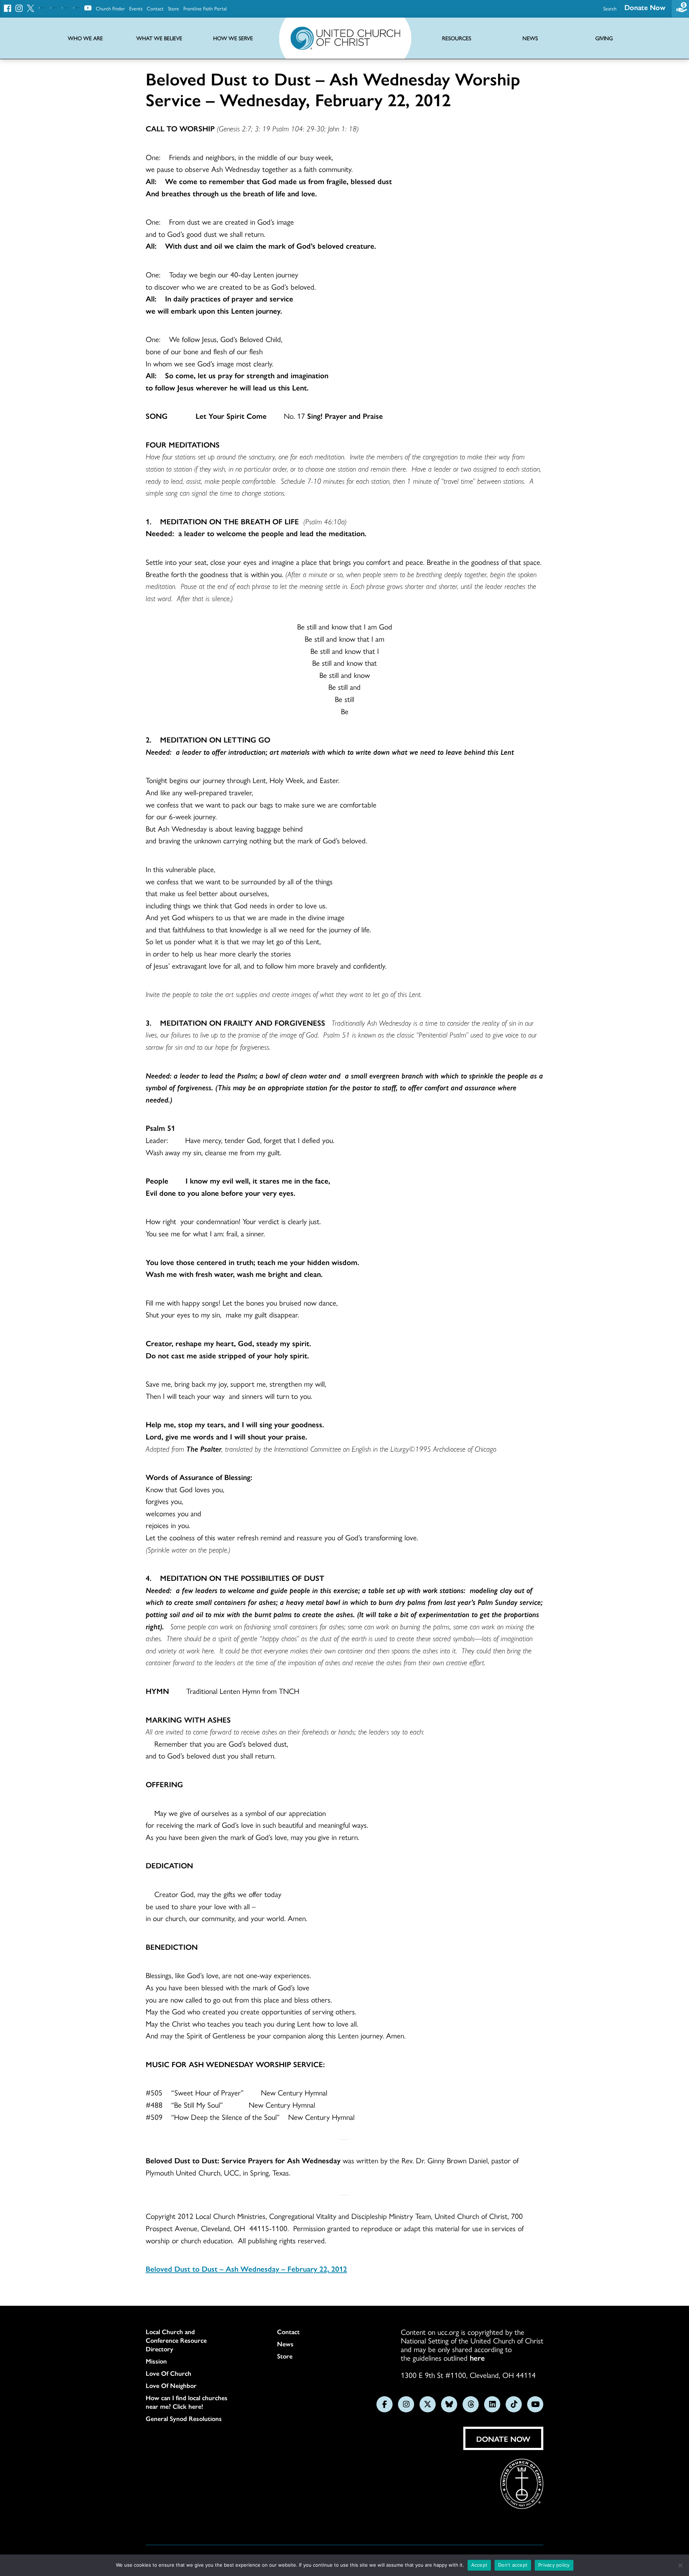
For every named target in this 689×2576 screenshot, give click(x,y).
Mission (156, 2361)
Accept (479, 2565)
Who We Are (85, 38)
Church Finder (110, 8)
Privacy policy (554, 2565)
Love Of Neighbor (171, 2385)
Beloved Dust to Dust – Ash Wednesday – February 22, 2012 (246, 2268)
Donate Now (645, 7)
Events (136, 8)
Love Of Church (168, 2373)
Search (610, 8)
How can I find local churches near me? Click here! (187, 2402)
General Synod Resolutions (184, 2418)
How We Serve (233, 38)
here (477, 2357)
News (285, 2344)
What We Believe (159, 38)
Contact (155, 8)
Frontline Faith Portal (205, 8)
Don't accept (513, 2565)
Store (174, 8)
